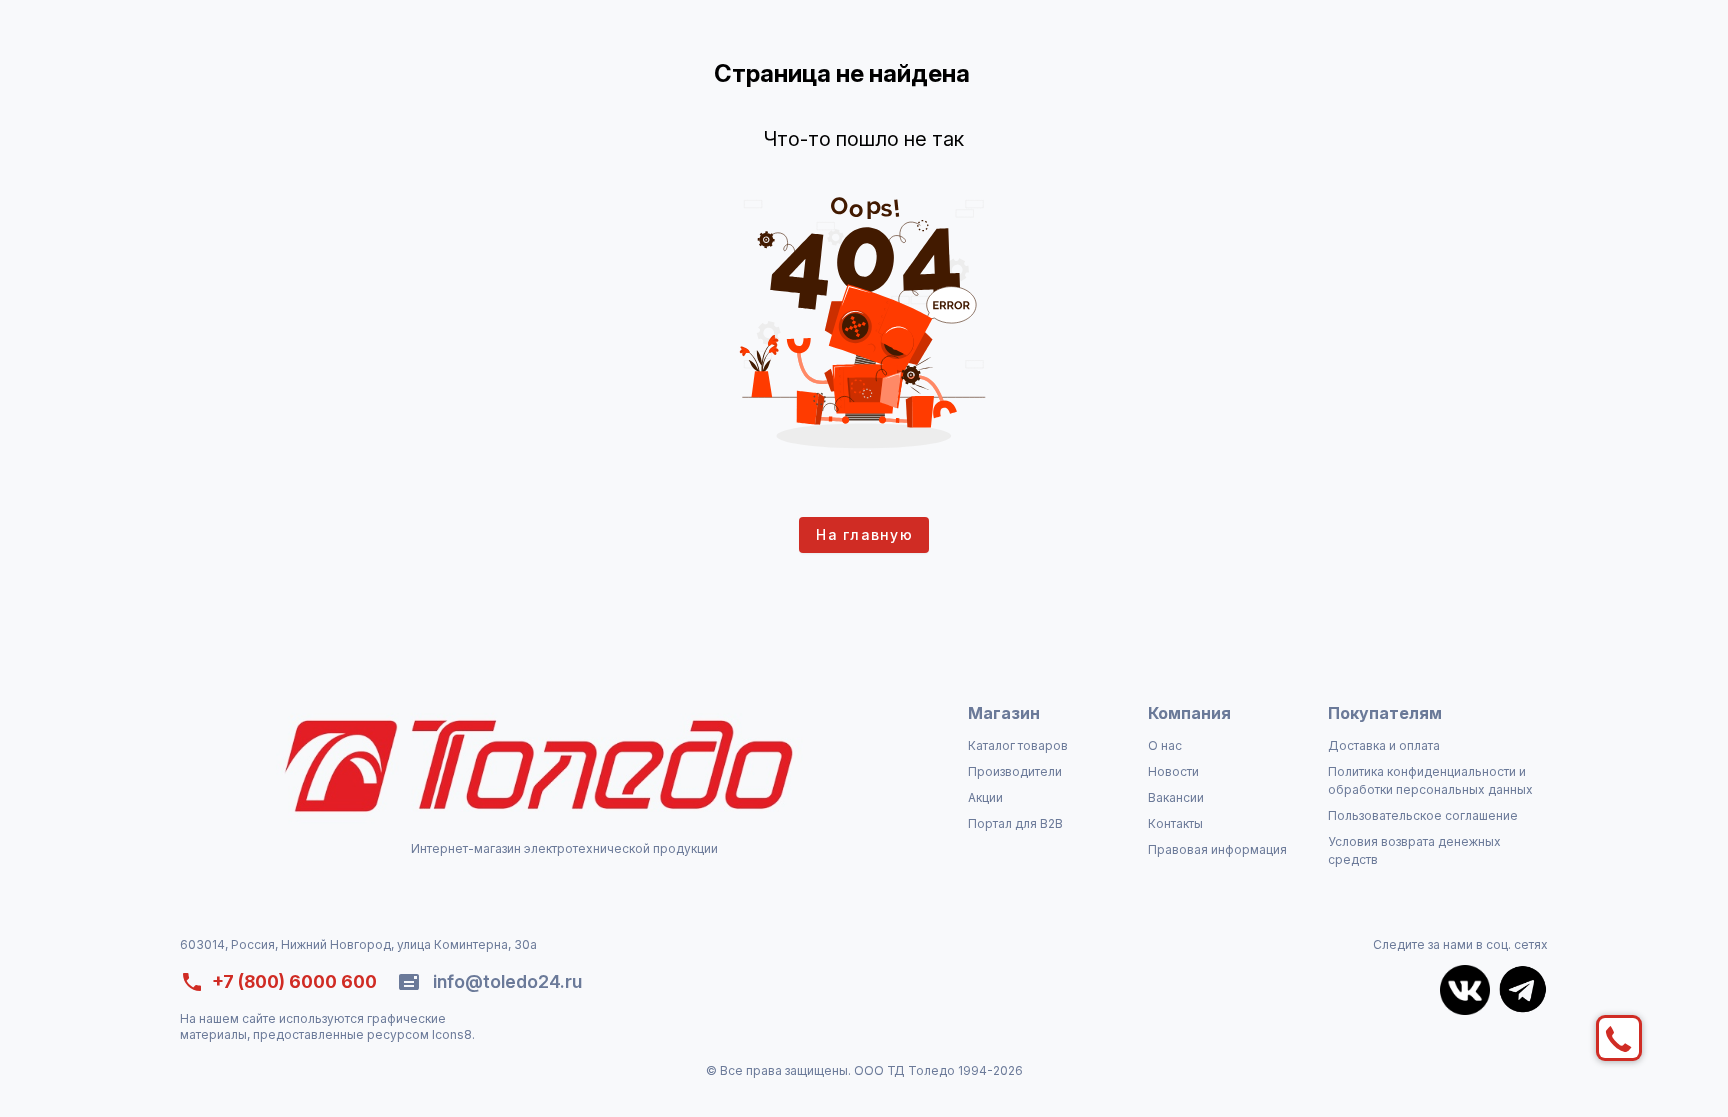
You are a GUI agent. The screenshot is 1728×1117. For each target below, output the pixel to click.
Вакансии (1176, 797)
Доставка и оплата (1384, 745)
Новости (1173, 771)
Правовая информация (1217, 849)
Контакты (1175, 823)
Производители (1015, 771)
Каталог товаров (1018, 745)
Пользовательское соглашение (1423, 815)
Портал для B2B (1015, 823)
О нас (1165, 745)
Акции (985, 797)
